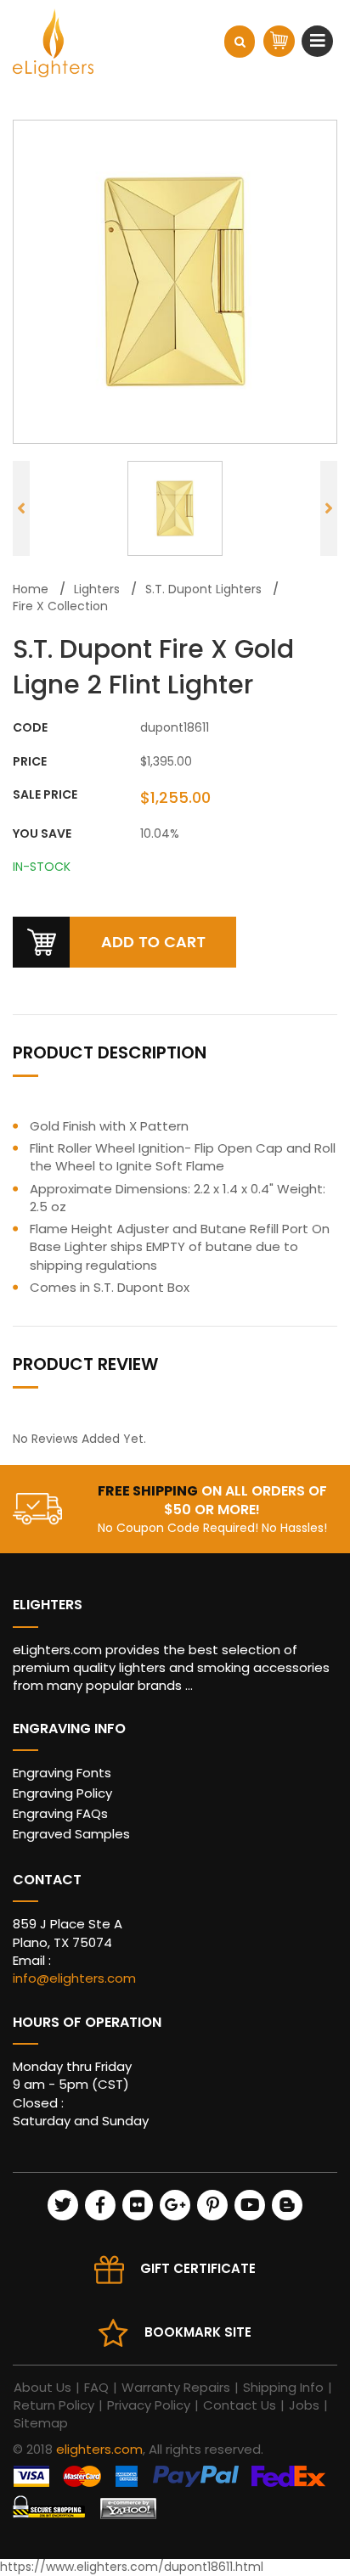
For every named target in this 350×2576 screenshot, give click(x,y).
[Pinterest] (212, 2205)
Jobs (304, 2405)
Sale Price (45, 795)
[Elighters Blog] (287, 2205)
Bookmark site (198, 2332)
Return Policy (54, 2405)
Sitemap (41, 2423)
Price (30, 762)
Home (31, 589)
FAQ (96, 2387)
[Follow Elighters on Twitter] (63, 2205)
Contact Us (240, 2405)
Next (329, 508)
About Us (42, 2387)
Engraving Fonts (62, 1773)
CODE (30, 728)
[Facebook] (100, 2205)
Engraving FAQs (60, 1813)
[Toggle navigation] (320, 41)
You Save (42, 834)
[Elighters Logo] (53, 43)
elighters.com (99, 2449)
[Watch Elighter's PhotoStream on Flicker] (138, 2205)
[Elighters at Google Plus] (175, 2205)
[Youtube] (250, 2205)
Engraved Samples (71, 1834)
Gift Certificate (198, 2268)
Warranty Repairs (176, 2387)
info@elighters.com (74, 1978)
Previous (21, 508)
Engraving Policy (62, 1793)
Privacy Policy (149, 2405)
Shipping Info (283, 2387)
